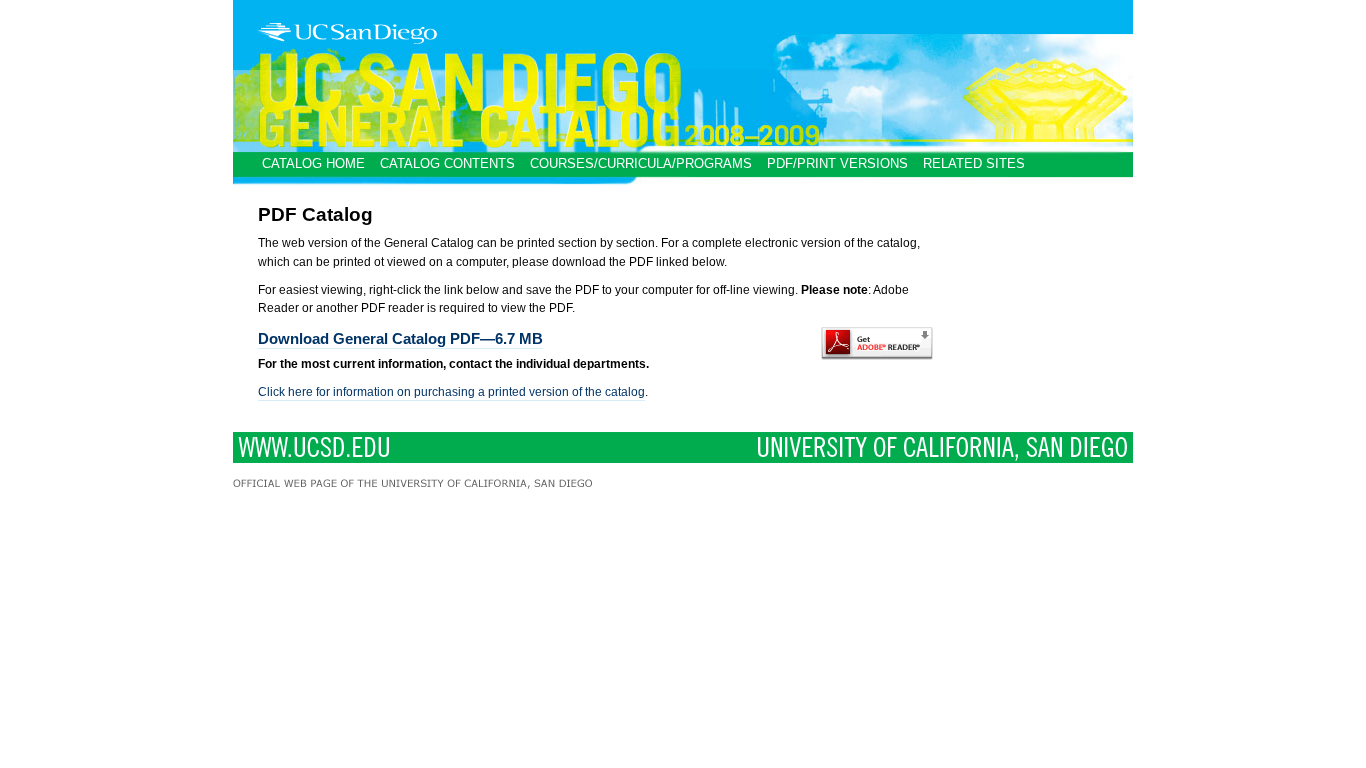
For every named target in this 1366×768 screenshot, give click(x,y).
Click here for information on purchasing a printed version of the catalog (451, 392)
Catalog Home (313, 163)
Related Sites (974, 163)
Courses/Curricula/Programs (641, 163)
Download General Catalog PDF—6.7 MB (400, 339)
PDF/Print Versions (837, 163)
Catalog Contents (447, 163)
